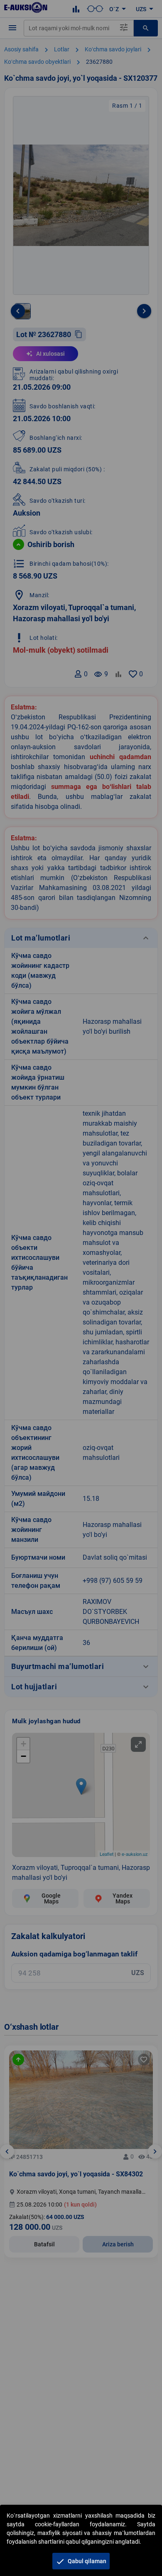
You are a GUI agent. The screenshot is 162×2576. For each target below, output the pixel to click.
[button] (81, 2561)
